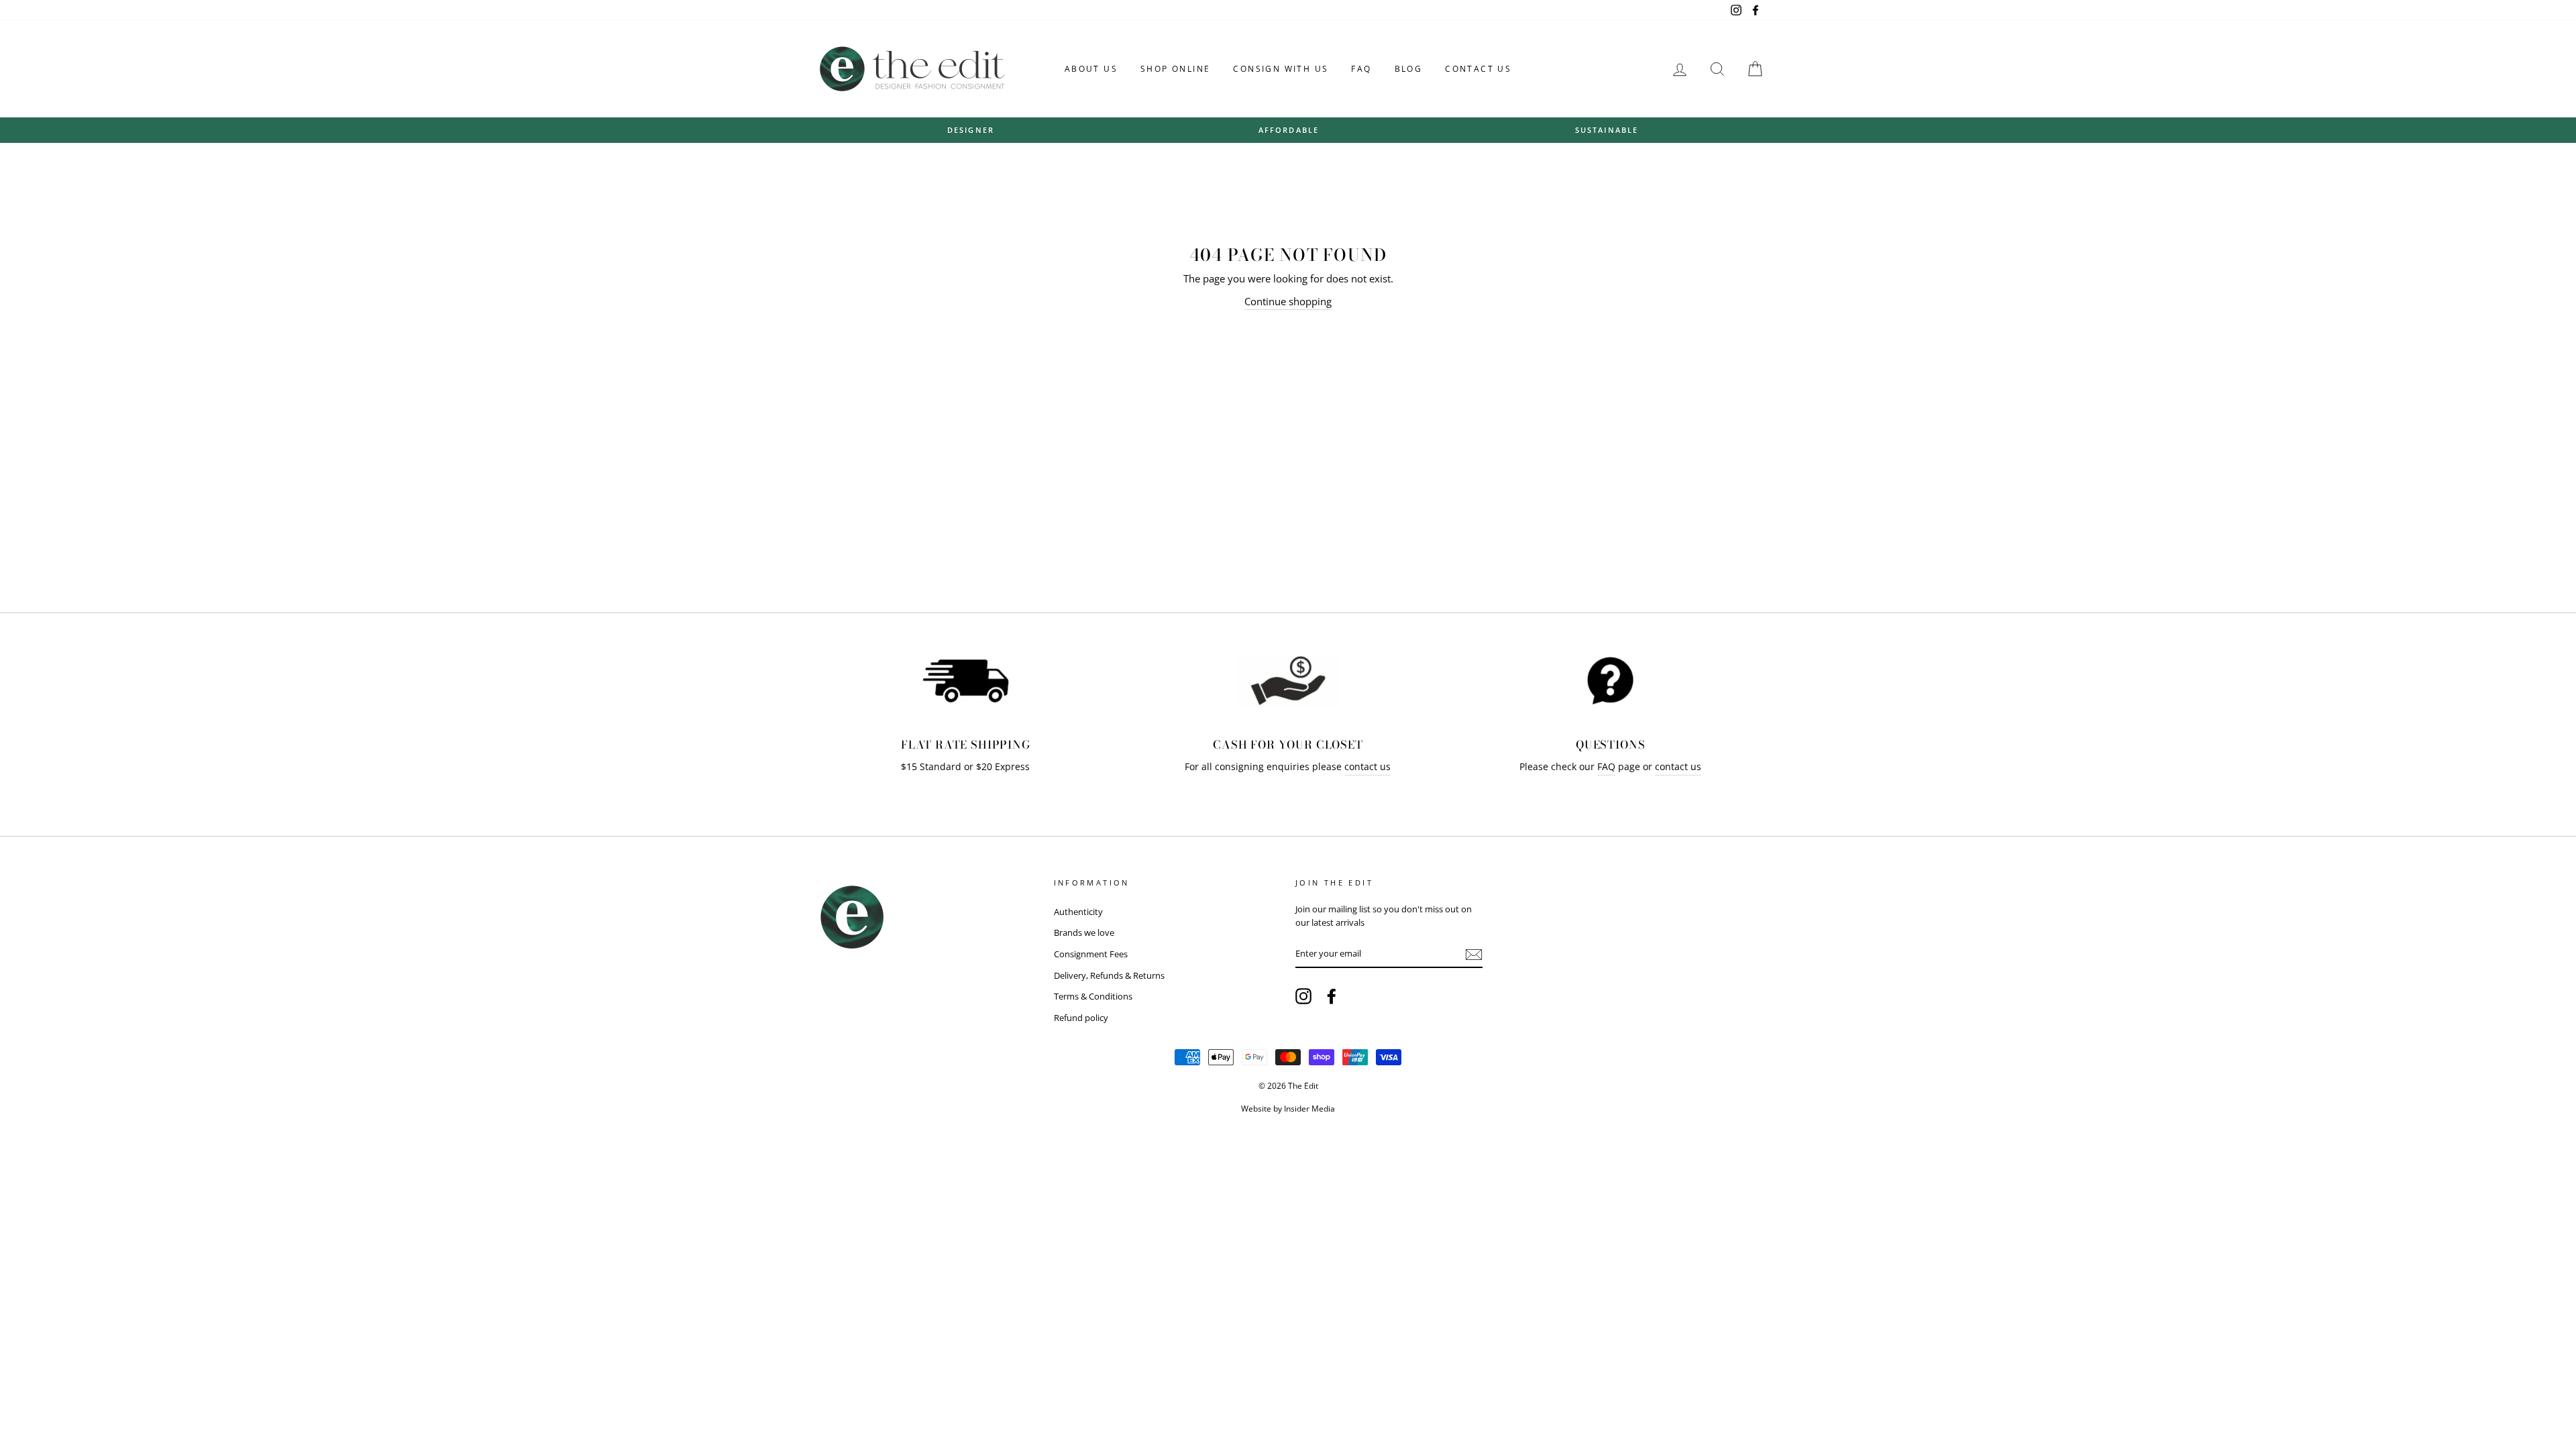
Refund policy (1081, 1018)
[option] (971, 130)
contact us (1367, 767)
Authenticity (1078, 912)
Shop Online (1175, 69)
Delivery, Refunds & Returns (1109, 975)
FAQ (1361, 69)
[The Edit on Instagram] (1303, 996)
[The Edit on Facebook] (1332, 996)
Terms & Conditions (1093, 996)
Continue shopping (1288, 301)
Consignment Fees (1091, 954)
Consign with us (1281, 69)
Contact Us (1478, 69)
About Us (1091, 69)
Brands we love (1084, 932)
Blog (1409, 69)
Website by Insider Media (1288, 1109)
